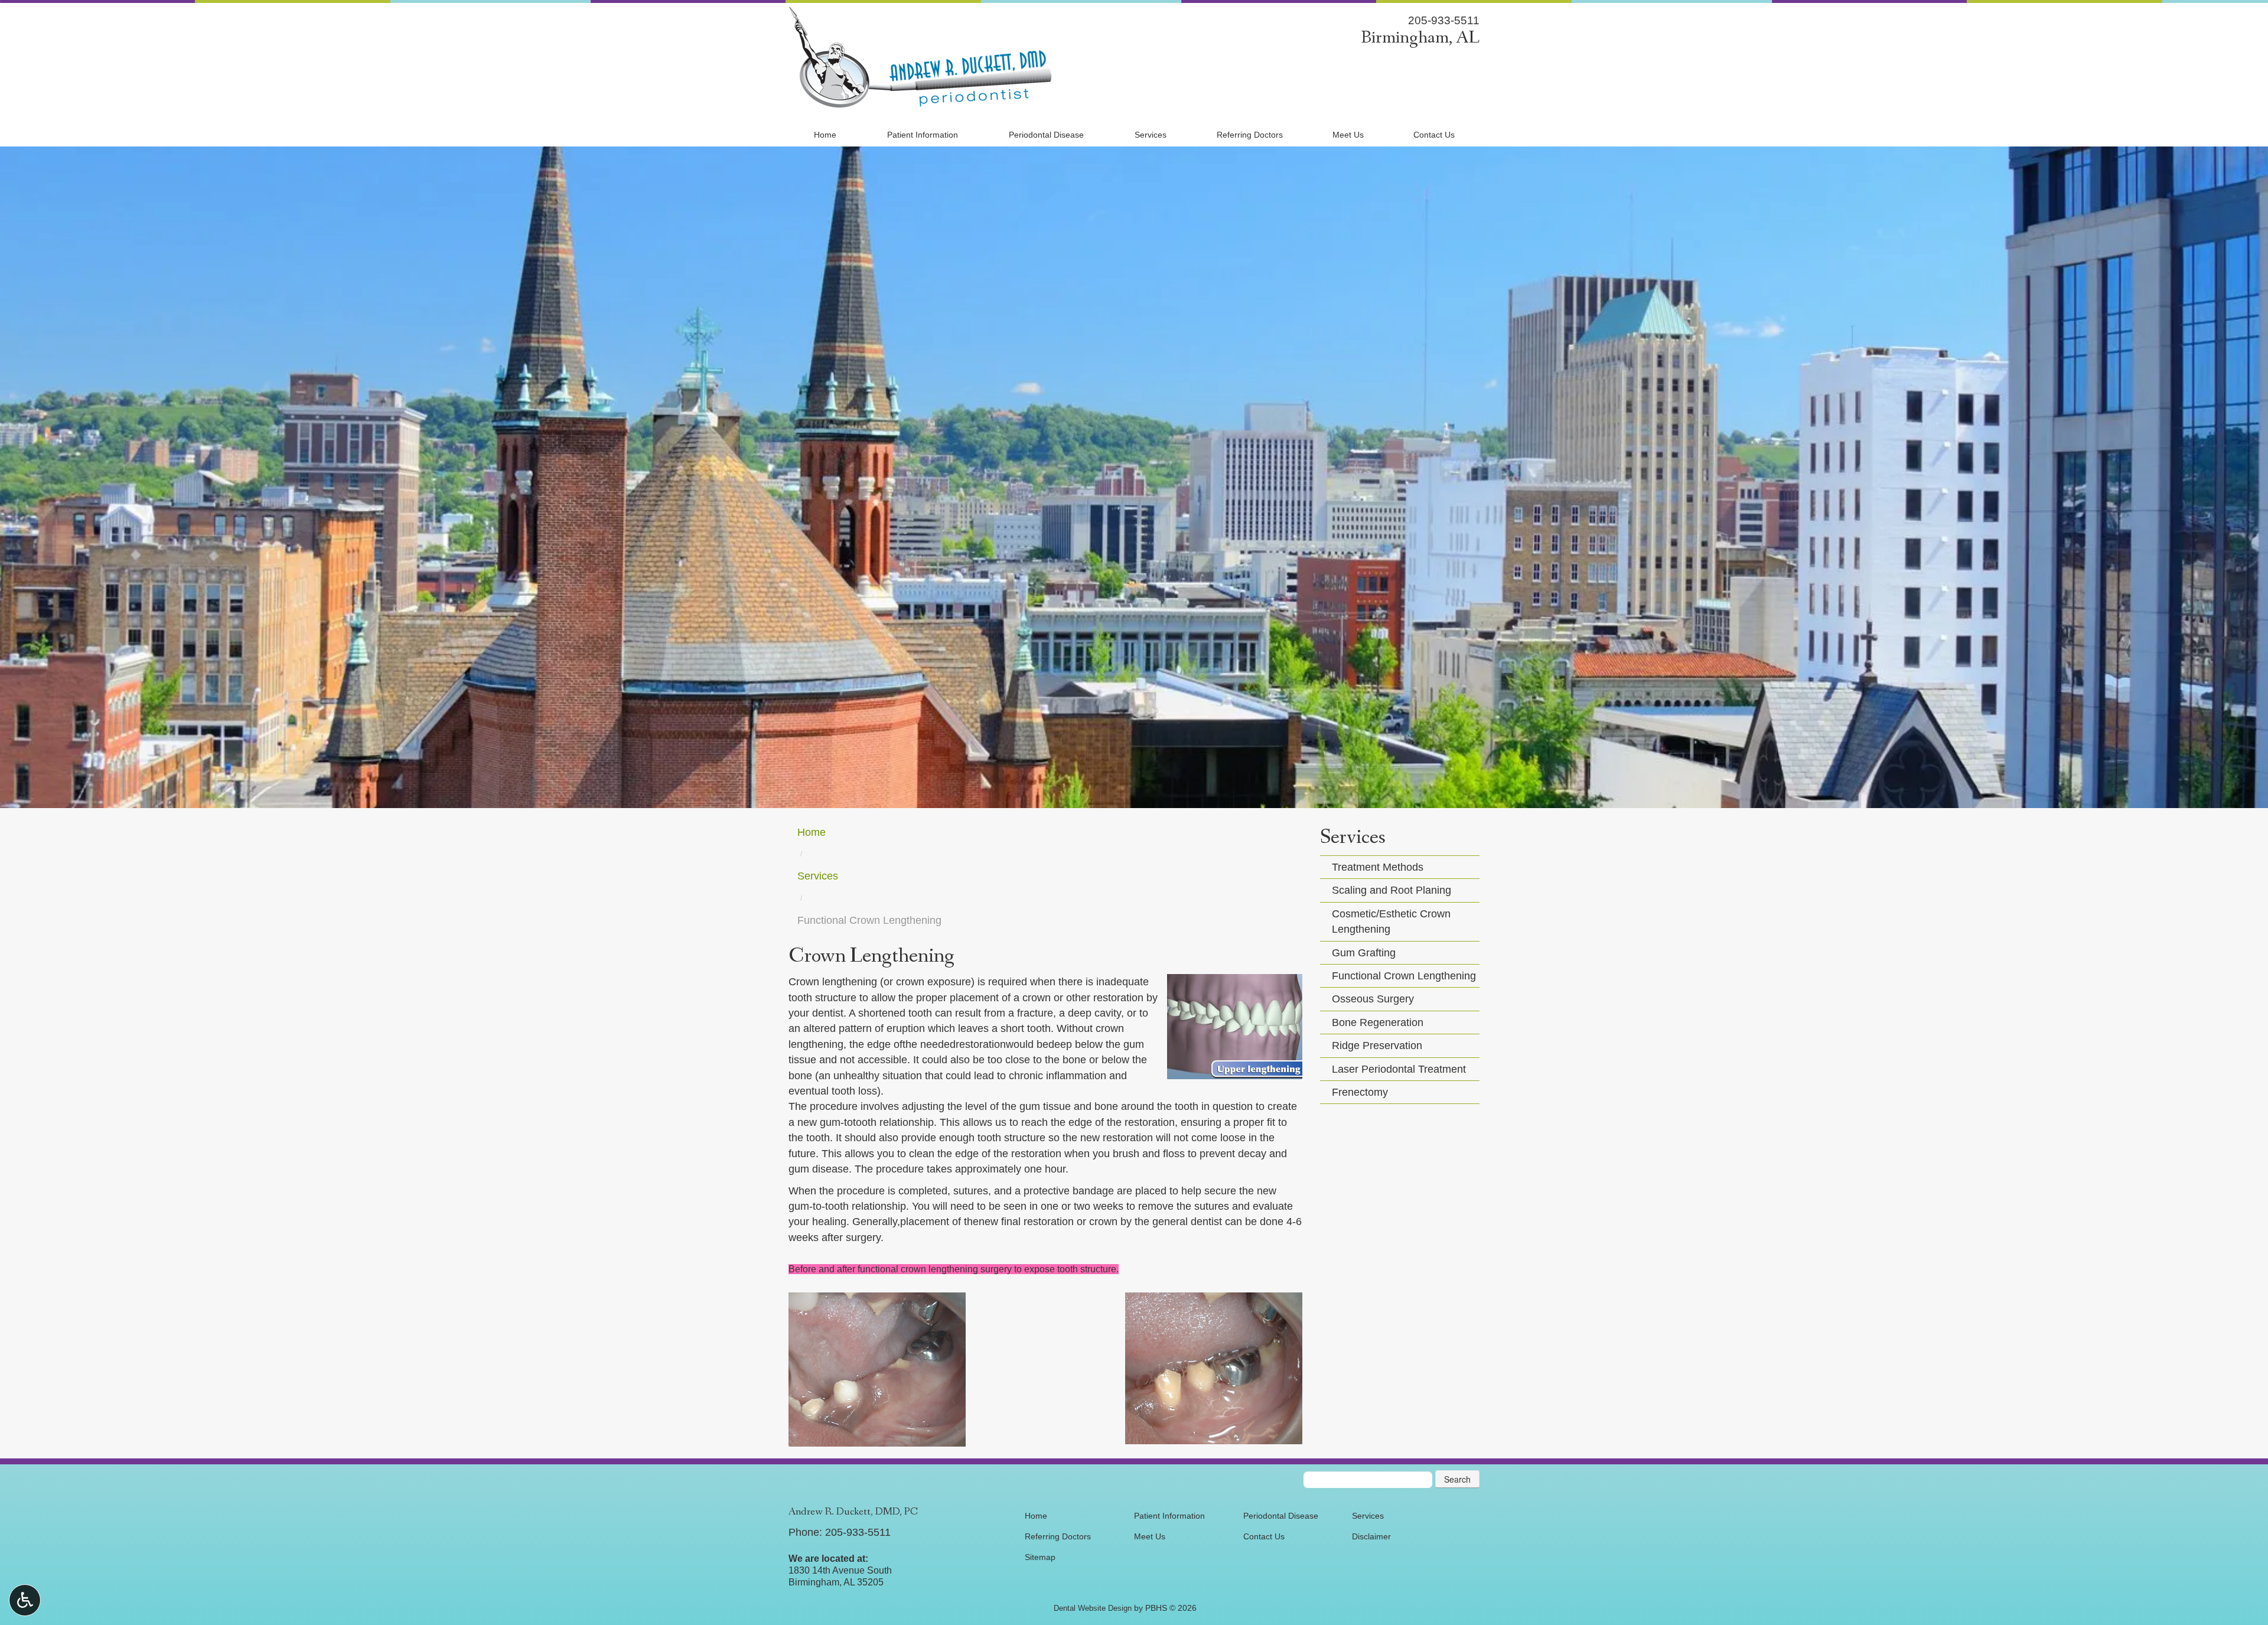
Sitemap (1040, 1557)
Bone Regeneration (1378, 1022)
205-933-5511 (1444, 20)
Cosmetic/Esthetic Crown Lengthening (1391, 921)
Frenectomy (1360, 1092)
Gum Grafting (1364, 953)
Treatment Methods (1378, 867)
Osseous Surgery (1373, 999)
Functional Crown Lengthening (1404, 976)
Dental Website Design (1093, 1608)
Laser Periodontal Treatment (1399, 1069)
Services (1151, 135)
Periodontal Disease (1046, 135)
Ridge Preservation (1377, 1046)
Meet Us (1348, 135)
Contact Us (1434, 135)
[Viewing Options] (25, 1600)
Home (825, 135)
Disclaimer (1371, 1536)
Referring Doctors (1250, 135)
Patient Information (923, 135)
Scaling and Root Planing (1392, 890)
